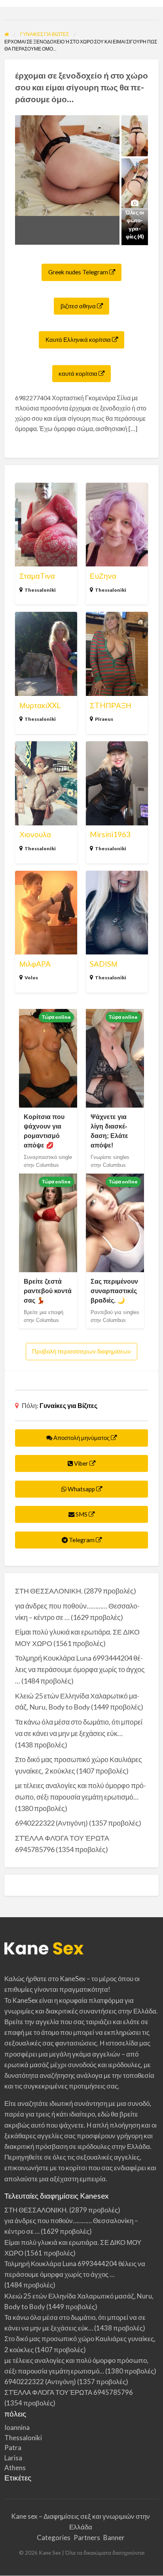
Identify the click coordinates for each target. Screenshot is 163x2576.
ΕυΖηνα (103, 576)
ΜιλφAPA (35, 964)
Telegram (82, 1540)
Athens (15, 2468)
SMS (81, 1514)
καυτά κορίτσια (79, 373)
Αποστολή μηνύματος (81, 1438)
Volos (31, 978)
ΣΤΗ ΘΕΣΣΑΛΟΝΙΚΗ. (49, 1591)
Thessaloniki (40, 590)
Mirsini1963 (110, 834)
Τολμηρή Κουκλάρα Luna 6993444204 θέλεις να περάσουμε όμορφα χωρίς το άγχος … (80, 1669)
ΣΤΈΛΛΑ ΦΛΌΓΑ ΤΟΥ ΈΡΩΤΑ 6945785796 (69, 2392)
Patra (13, 2448)
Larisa (13, 2458)
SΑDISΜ (104, 964)
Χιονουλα (35, 834)
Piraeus (104, 719)
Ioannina (17, 2427)
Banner (114, 2538)
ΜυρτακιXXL (40, 705)
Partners (87, 2538)
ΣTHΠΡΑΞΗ (111, 705)
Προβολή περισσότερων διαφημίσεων (81, 1351)
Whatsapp (81, 1489)
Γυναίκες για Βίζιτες (68, 1405)
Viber (81, 1463)
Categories (54, 2538)
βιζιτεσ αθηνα (79, 306)
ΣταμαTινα (37, 576)
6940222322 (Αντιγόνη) (51, 1823)
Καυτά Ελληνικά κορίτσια (79, 339)
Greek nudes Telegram (79, 272)
